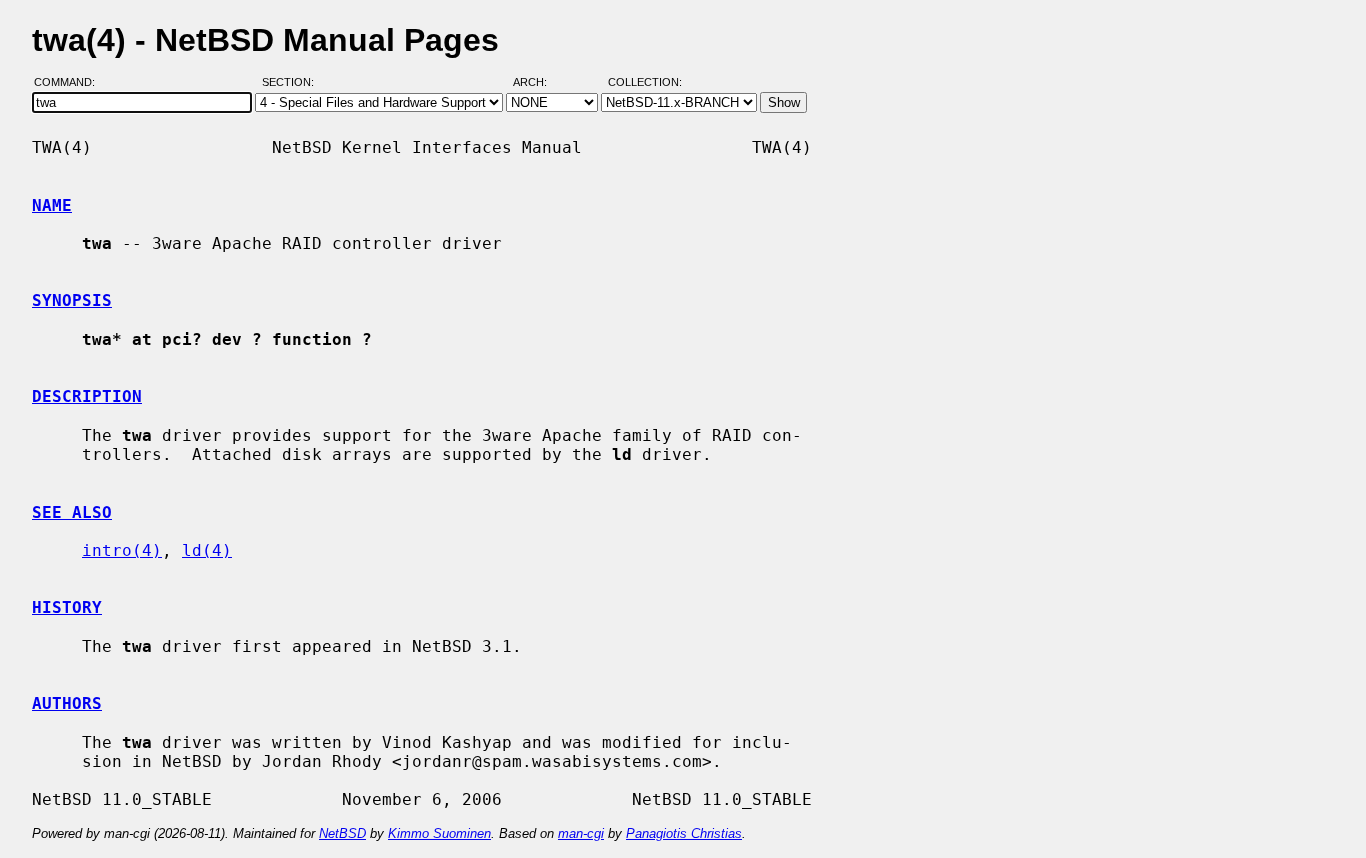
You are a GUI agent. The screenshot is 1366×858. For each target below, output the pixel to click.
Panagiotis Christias (684, 833)
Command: (70, 83)
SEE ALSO (72, 512)
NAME (52, 205)
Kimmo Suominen (439, 833)
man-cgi (581, 833)
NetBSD (342, 833)
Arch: (539, 83)
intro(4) (122, 550)
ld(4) (207, 550)
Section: (292, 83)
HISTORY (67, 607)
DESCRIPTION (87, 396)
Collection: (645, 83)
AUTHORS (67, 703)
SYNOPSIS (72, 300)
